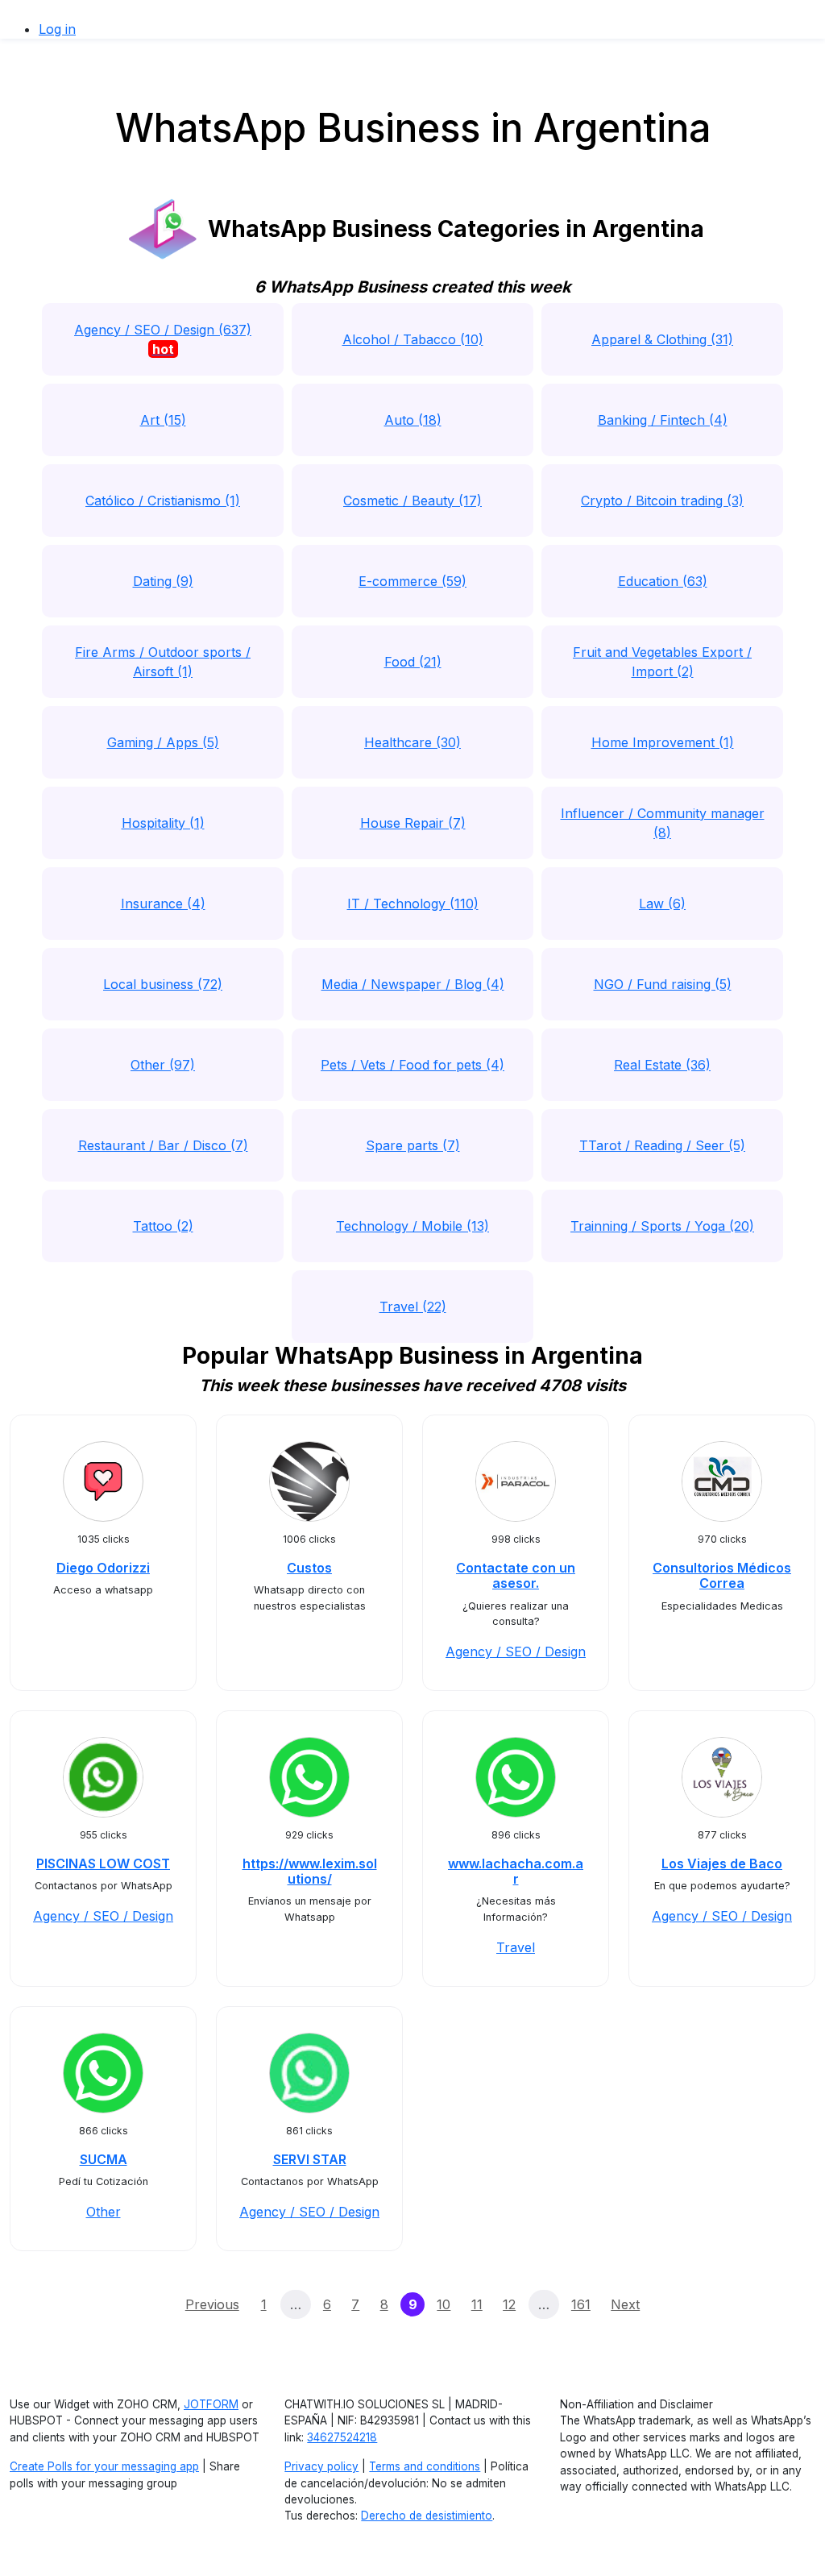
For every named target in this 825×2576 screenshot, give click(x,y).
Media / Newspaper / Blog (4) (413, 984)
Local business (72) (163, 984)
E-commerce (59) (412, 581)
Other (104, 2212)
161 (581, 2304)
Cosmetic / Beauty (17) (412, 501)
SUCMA (104, 2159)
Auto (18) (413, 420)
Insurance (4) (163, 904)
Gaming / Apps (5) (163, 742)
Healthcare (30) (412, 742)
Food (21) (413, 662)
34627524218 (342, 2437)
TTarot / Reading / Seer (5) (662, 1145)
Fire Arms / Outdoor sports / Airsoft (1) (163, 662)
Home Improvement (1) (663, 742)
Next (625, 2304)
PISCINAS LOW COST (103, 1863)
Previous (212, 2304)
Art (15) (163, 420)
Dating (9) (163, 581)
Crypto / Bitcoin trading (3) (662, 501)
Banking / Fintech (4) (663, 420)
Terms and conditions (425, 2466)
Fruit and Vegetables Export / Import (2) (662, 662)
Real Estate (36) (662, 1065)
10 (444, 2304)
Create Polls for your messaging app (104, 2466)
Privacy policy (321, 2466)
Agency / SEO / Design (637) (163, 339)
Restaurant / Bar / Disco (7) (163, 1145)
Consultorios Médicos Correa (722, 1575)
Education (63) (663, 581)
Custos (309, 1568)
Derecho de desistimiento (427, 2516)
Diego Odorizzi (103, 1568)
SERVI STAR (310, 2159)
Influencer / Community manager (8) (663, 823)
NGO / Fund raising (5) (663, 984)
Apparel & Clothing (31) (662, 339)
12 (509, 2304)
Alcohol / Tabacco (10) (413, 339)
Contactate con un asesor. (516, 1575)
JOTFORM (211, 2404)
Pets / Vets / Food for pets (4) (412, 1065)
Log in (57, 29)
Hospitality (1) (163, 823)
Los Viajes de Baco (722, 1863)
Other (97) (163, 1065)
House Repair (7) (413, 823)
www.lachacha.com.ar (516, 1871)
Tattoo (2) (163, 1226)
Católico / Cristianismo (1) (163, 501)
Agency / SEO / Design (516, 1652)
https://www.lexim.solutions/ (310, 1871)
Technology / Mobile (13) (412, 1226)
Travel (516, 1947)
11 (477, 2304)
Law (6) (662, 904)
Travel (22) (413, 1307)
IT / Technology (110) (413, 904)
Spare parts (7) (413, 1145)
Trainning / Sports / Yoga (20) (662, 1226)
